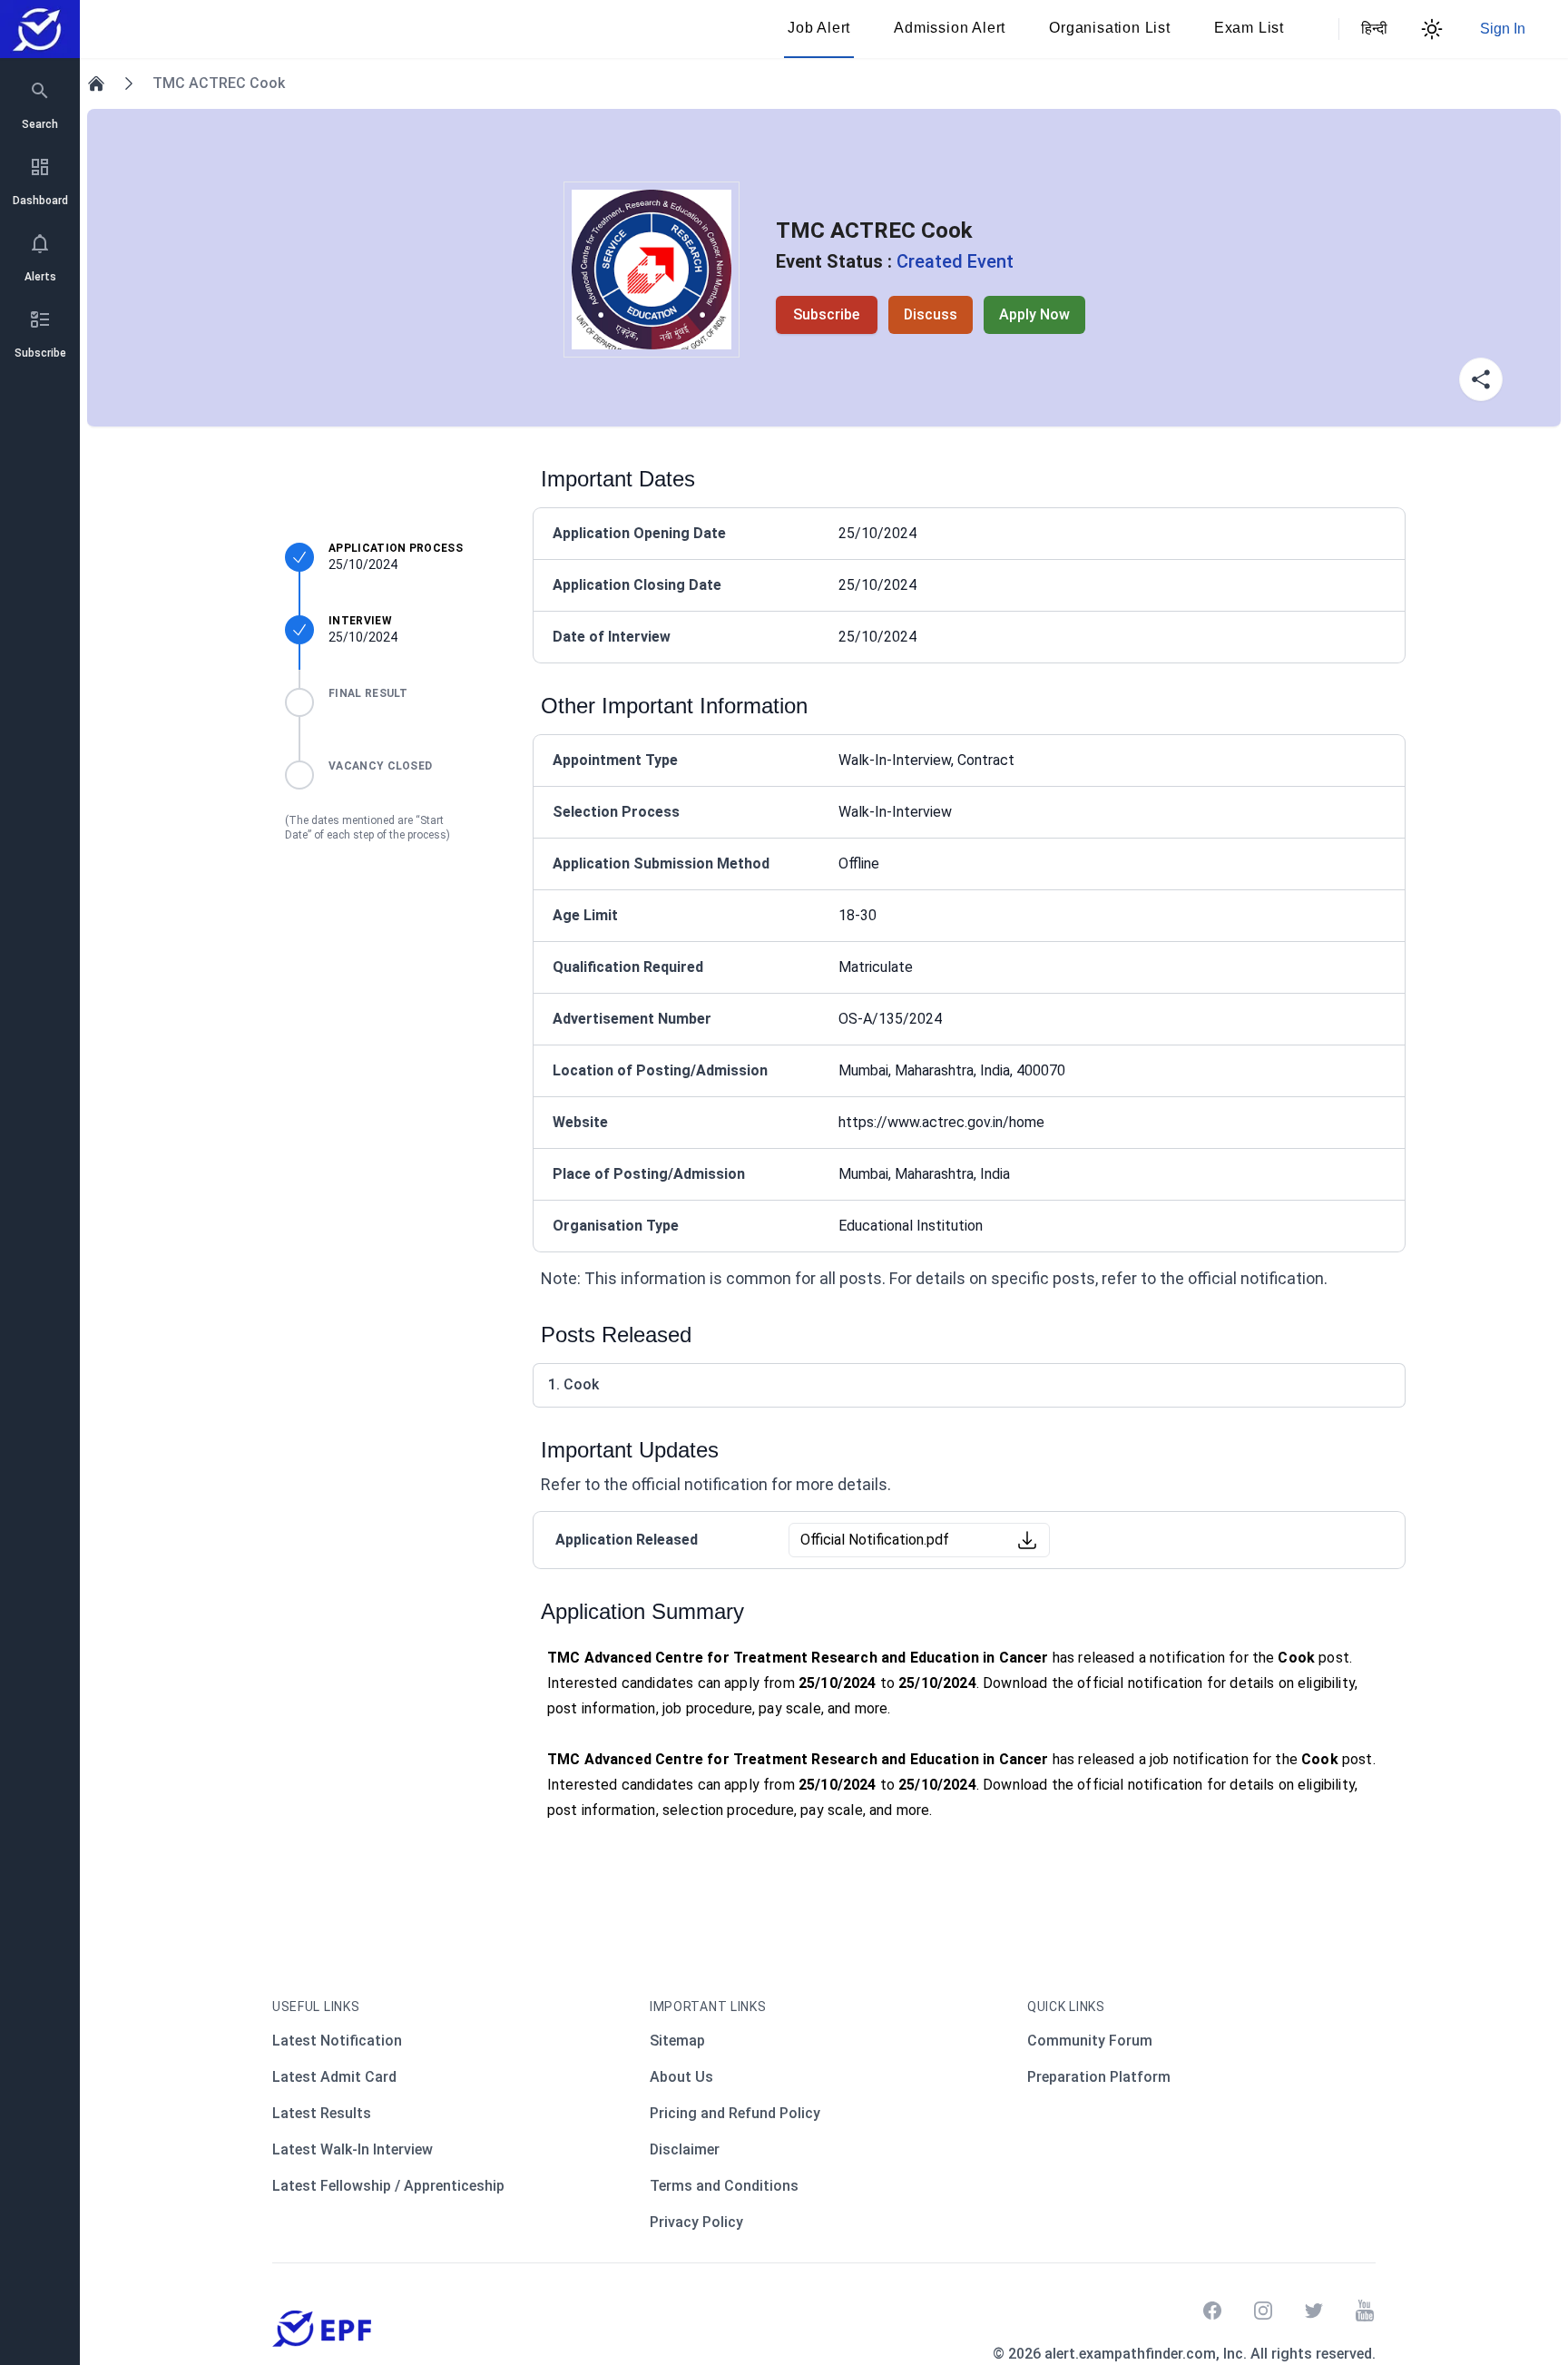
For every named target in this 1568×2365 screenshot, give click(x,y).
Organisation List (1110, 28)
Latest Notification (337, 2041)
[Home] (96, 83)
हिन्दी (1372, 29)
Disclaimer (685, 2149)
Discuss (931, 314)
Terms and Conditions (724, 2186)
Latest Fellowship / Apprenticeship (388, 2186)
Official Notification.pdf (875, 1540)
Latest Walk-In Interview (353, 2149)
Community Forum (1090, 2041)
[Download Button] (1027, 1540)
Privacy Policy (696, 2222)
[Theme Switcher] (1432, 29)
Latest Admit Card (334, 2077)
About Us (681, 2077)
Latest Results (322, 2113)
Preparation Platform (1099, 2077)
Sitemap (677, 2041)
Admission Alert (950, 28)
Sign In (1503, 29)
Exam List (1249, 28)
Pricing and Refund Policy (735, 2113)
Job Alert (819, 28)
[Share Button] (1481, 379)
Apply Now (1034, 314)
